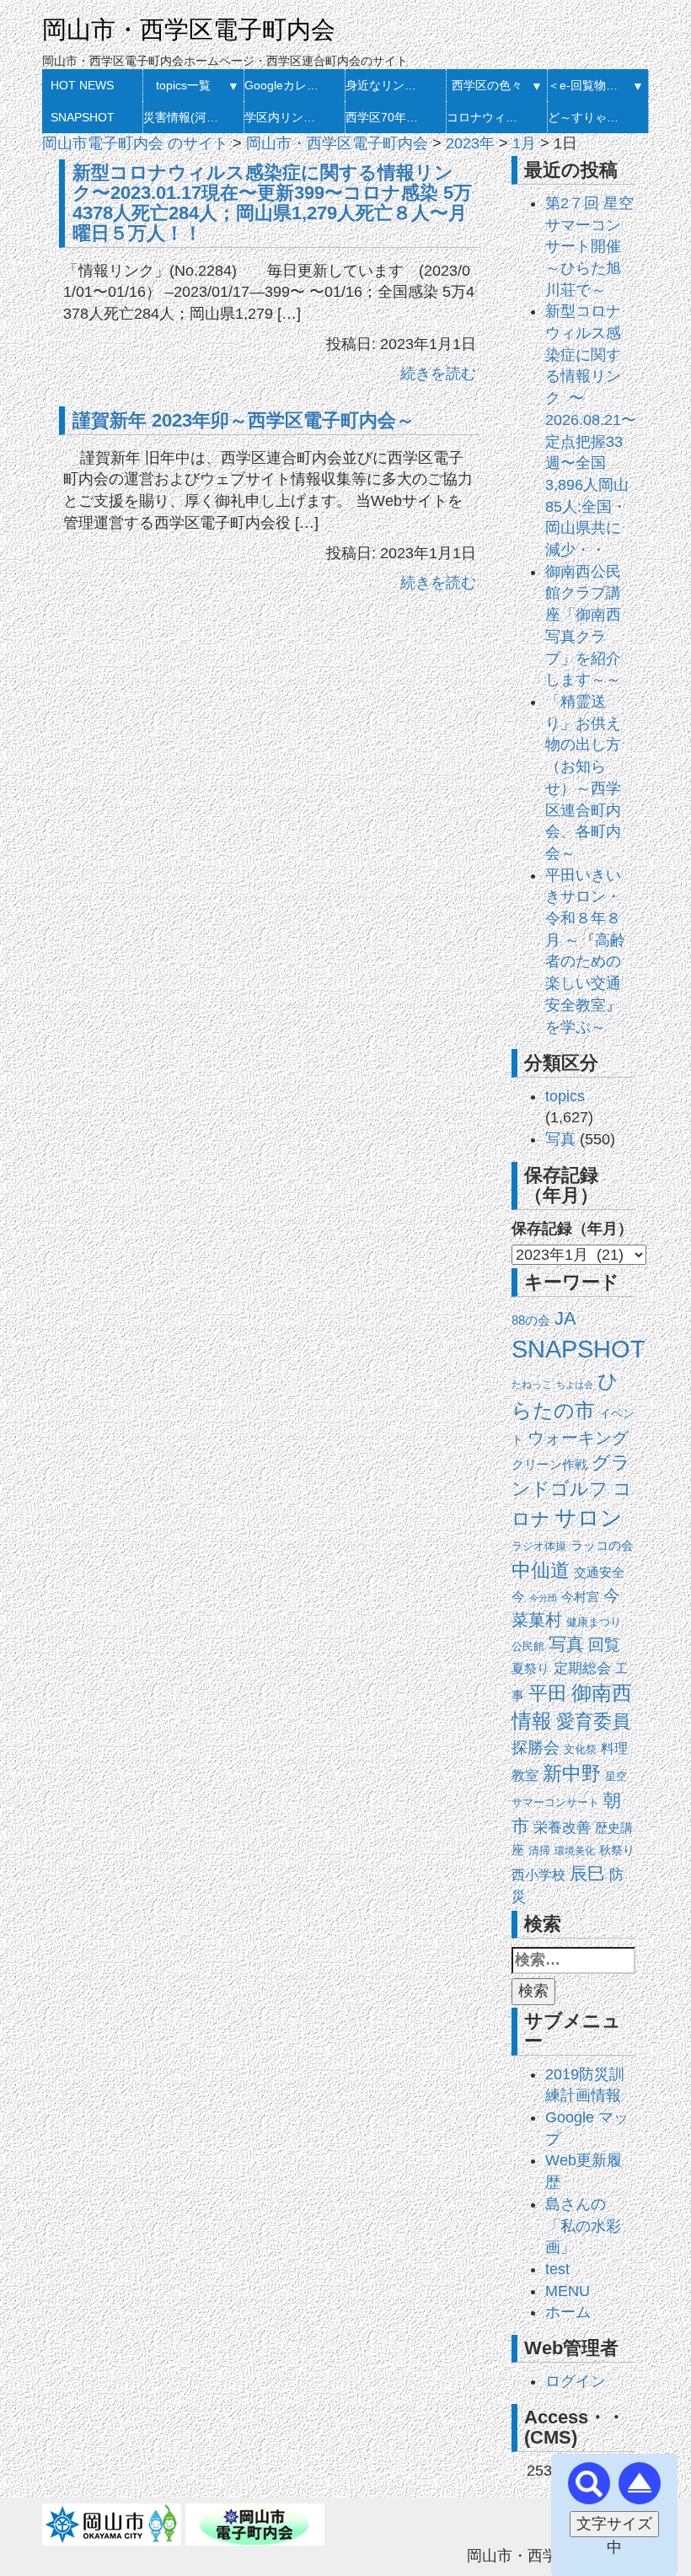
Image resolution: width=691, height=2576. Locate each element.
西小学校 (538, 1875)
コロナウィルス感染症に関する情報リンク (487, 117)
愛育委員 (593, 1721)
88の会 (531, 1320)
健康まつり (594, 1622)
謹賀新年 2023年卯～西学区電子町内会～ (244, 420)
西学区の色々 (487, 85)
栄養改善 (562, 1828)
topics (565, 1096)
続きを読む (438, 374)
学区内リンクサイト (284, 117)
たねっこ (532, 1385)
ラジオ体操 (539, 1546)
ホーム (568, 2312)
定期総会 (582, 1668)
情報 (532, 1721)
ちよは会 (575, 1385)
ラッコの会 (602, 1546)
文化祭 (580, 1749)
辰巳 (587, 1873)
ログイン (576, 2381)
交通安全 (599, 1572)
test (557, 2269)
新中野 (572, 1773)
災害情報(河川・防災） (183, 117)
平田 (548, 1693)
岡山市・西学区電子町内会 (189, 30)
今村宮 (580, 1597)
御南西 (602, 1693)
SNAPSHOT (83, 117)
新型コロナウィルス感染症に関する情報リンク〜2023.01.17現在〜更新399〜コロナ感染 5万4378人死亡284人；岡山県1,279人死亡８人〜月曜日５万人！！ (272, 202)
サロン (589, 1518)
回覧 (604, 1645)
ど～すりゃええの (588, 117)
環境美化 (575, 1851)
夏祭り (530, 1668)
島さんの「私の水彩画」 (583, 2226)
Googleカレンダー (284, 85)
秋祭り (617, 1850)
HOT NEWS (82, 85)
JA (565, 1318)
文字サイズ (614, 2524)
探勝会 (536, 1748)
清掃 (539, 1850)
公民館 (528, 1646)
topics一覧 (183, 85)
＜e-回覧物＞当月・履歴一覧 (588, 85)
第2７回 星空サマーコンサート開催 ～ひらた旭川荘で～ (589, 247)
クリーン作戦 (549, 1465)
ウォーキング (578, 1438)
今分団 (543, 1598)
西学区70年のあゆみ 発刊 (386, 117)
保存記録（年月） (572, 1229)
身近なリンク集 (386, 85)
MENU (568, 2291)
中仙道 (541, 1570)
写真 (560, 1139)
